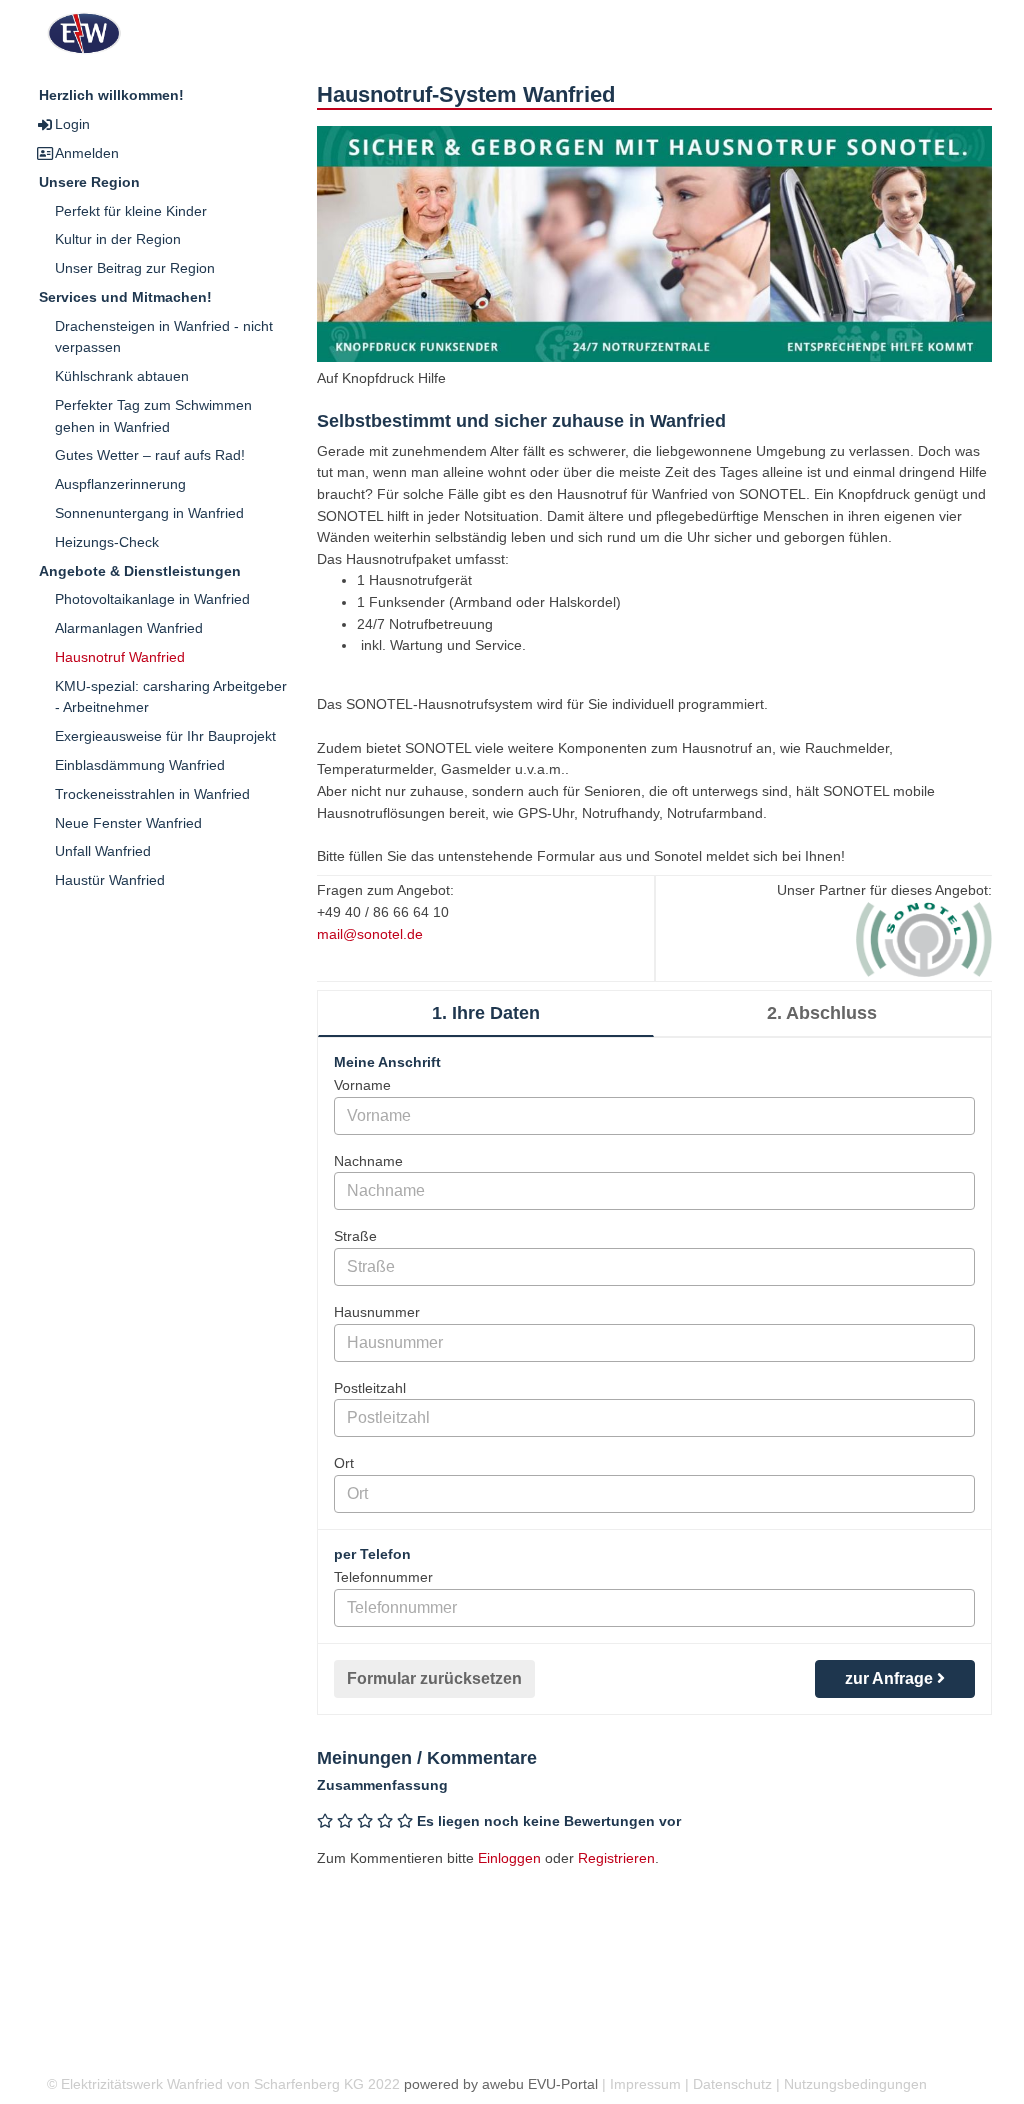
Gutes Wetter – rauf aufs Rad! (150, 455)
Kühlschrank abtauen (122, 376)
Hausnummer (377, 1312)
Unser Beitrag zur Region (135, 268)
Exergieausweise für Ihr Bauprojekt (165, 736)
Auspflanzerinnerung (120, 484)
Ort (344, 1463)
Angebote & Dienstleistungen (140, 571)
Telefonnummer (383, 1577)
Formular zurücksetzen (434, 1678)
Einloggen (509, 1858)
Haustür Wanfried (110, 880)
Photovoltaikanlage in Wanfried (152, 599)
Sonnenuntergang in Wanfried (149, 513)
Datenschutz (732, 2084)
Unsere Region (89, 182)
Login (72, 124)
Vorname (362, 1085)
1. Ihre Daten (486, 1013)
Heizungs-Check (107, 542)
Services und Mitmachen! (125, 297)
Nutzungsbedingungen (855, 2084)
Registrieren (616, 1858)
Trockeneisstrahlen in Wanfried (152, 794)
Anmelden (87, 153)
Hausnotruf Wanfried (120, 657)
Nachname (368, 1161)
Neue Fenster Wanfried (128, 823)
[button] (654, 261)
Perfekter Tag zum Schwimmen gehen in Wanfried (153, 416)
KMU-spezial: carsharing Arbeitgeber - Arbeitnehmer (171, 697)
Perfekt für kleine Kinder (131, 211)
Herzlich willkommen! (111, 95)
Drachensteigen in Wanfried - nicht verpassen (164, 337)
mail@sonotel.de (370, 934)
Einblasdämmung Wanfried (140, 765)
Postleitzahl (370, 1388)
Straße (355, 1236)
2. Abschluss (822, 1013)
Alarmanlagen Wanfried (129, 628)
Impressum (645, 2084)
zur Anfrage (891, 1678)
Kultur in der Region (118, 239)
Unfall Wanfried (103, 851)
